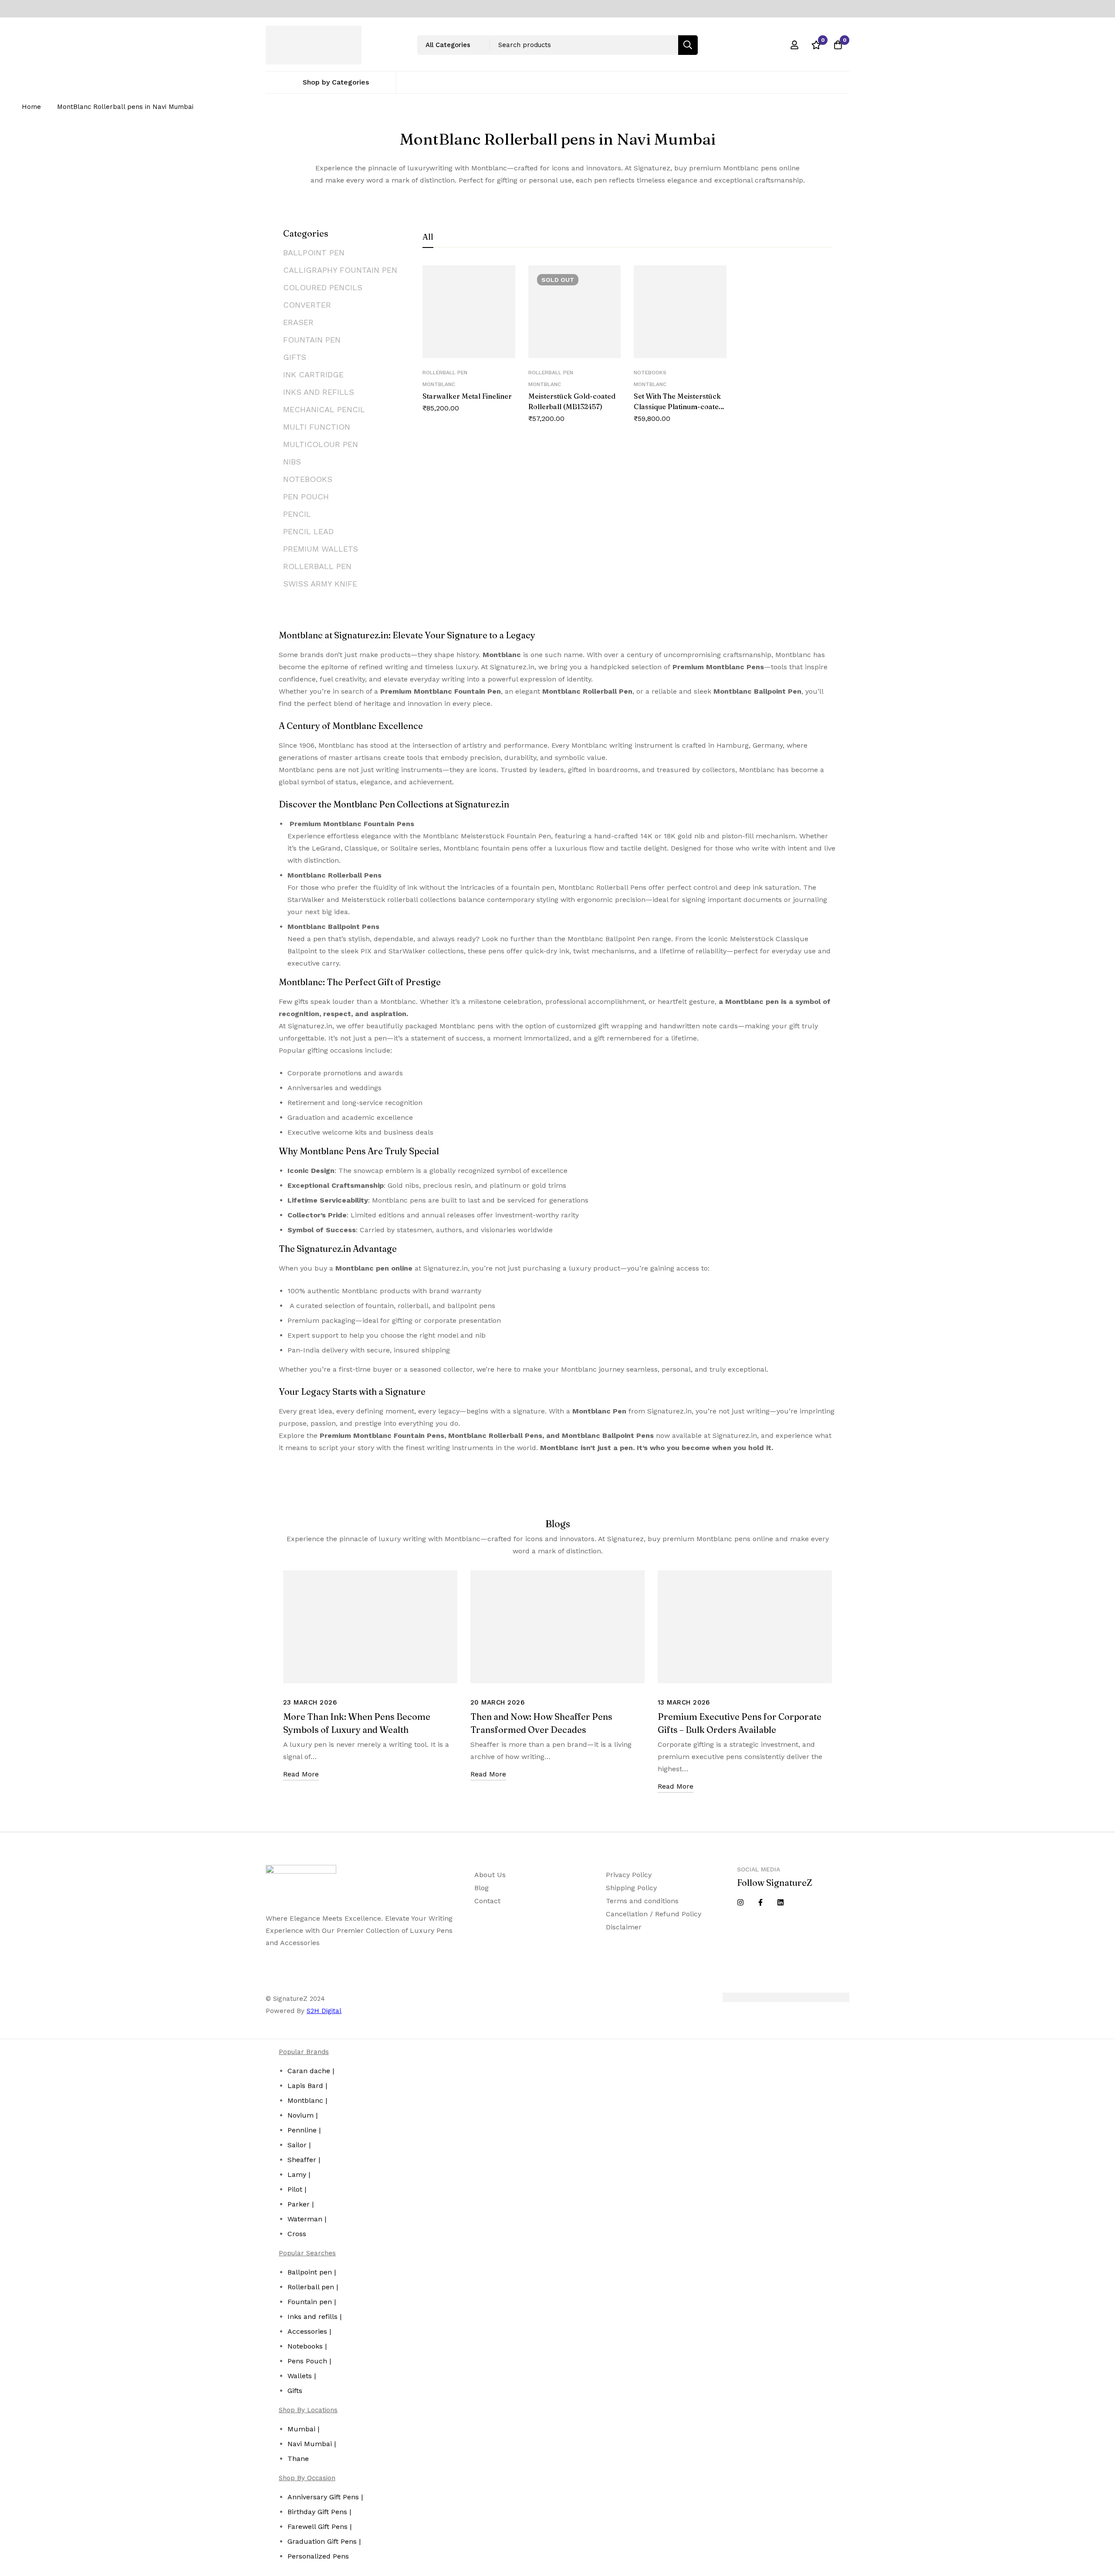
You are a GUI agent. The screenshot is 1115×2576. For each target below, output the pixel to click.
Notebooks (650, 373)
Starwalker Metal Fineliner (467, 396)
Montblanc (439, 384)
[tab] (428, 237)
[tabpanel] (627, 355)
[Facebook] (760, 1902)
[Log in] (794, 45)
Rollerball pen (445, 373)
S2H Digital (324, 2011)
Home (31, 107)
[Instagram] (740, 1902)
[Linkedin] (780, 1902)
